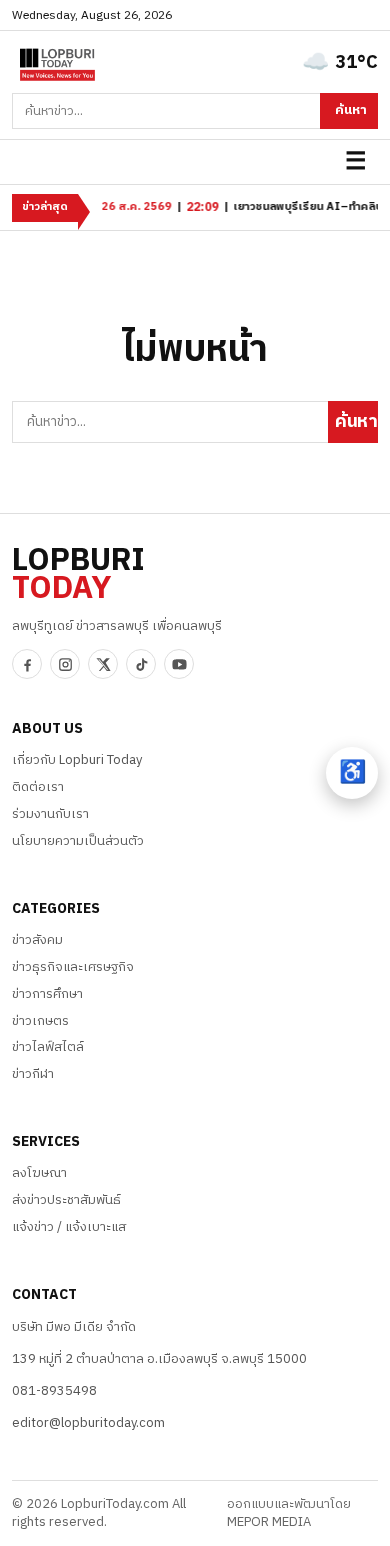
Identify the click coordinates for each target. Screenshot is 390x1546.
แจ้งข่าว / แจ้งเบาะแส (69, 1227)
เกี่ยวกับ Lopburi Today (77, 760)
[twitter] (103, 664)
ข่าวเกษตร (40, 1021)
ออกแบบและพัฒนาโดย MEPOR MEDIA (289, 1513)
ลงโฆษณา (39, 1173)
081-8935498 (54, 1391)
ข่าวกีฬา (33, 1074)
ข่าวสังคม (37, 940)
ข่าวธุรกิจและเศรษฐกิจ (73, 967)
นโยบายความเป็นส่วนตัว (78, 841)
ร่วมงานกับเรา (50, 814)
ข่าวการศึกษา (47, 994)
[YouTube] (179, 664)
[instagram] (65, 664)
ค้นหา (351, 110)
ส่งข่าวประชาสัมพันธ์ (66, 1200)
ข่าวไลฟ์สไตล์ (48, 1047)
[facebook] (27, 664)
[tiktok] (141, 664)
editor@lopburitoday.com (88, 1423)
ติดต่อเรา (38, 787)
